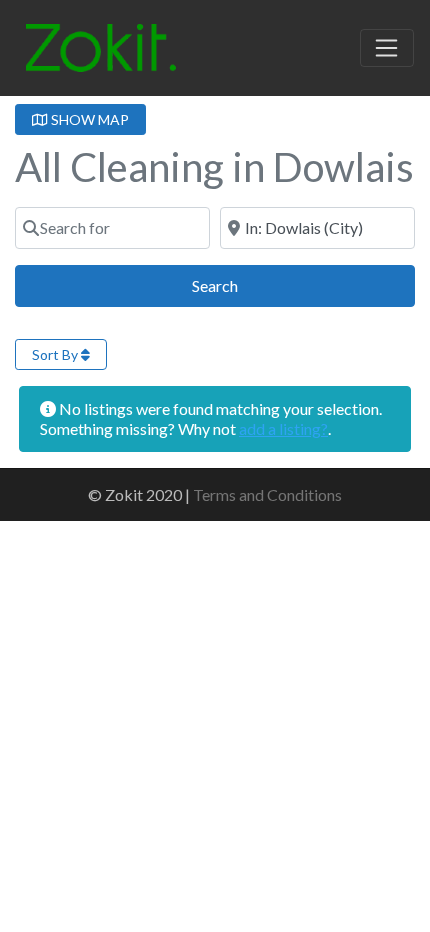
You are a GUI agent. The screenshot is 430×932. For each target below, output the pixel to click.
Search (237, 285)
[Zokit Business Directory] (101, 45)
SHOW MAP (88, 119)
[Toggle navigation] (387, 48)
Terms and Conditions (267, 494)
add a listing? (283, 428)
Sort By (56, 354)
